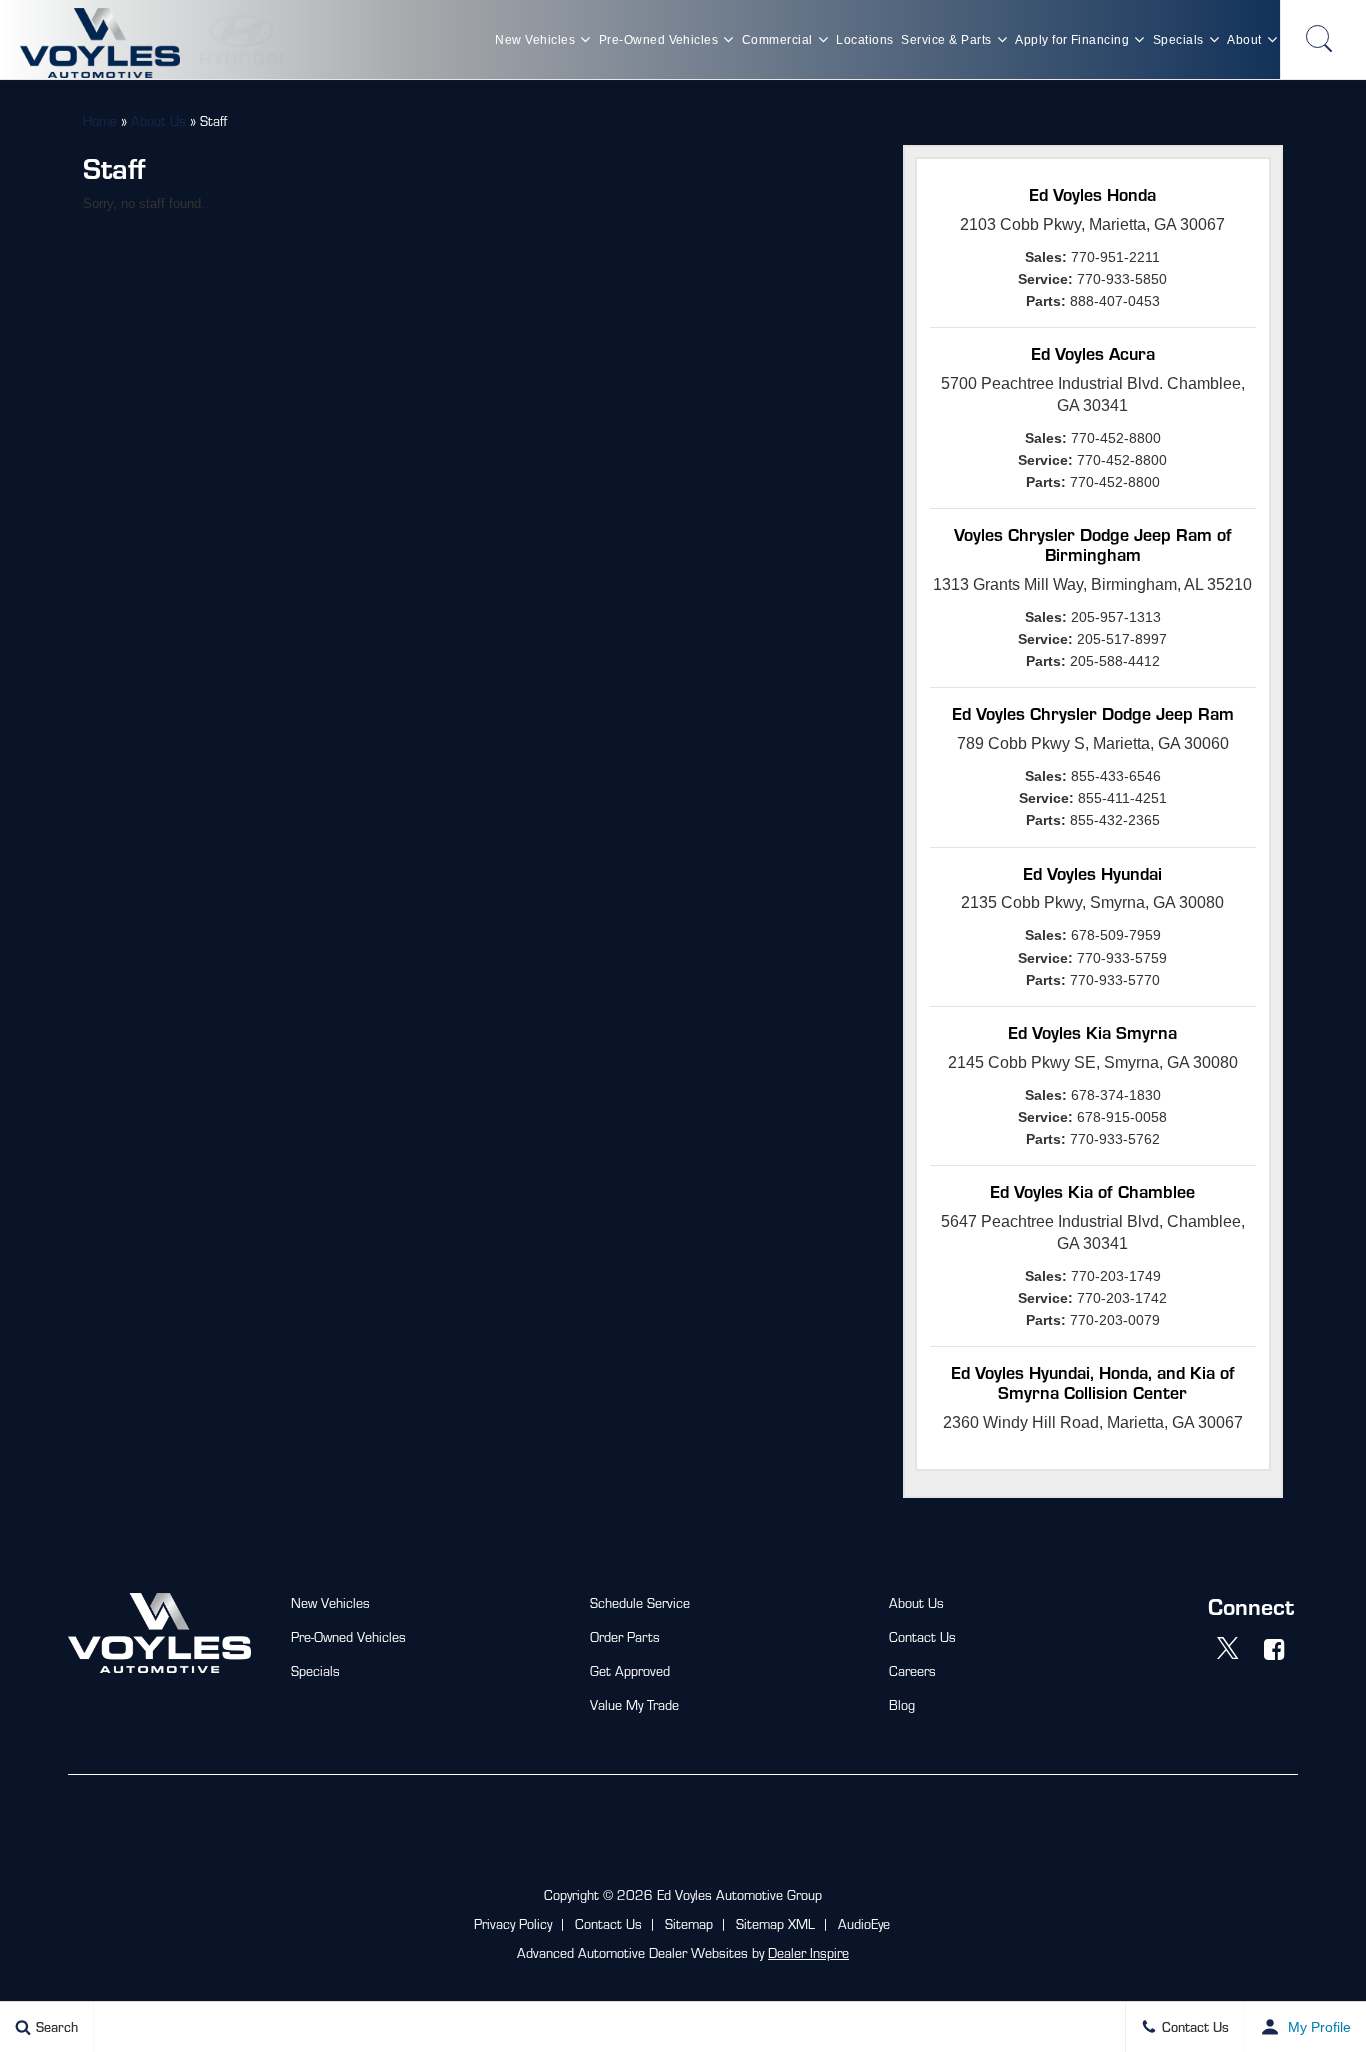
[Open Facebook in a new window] (1275, 1649)
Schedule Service (640, 1602)
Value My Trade (634, 1704)
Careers (912, 1670)
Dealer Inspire (808, 1952)
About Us (158, 120)
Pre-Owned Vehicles (659, 40)
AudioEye (864, 1923)
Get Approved (630, 1670)
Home (100, 120)
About (1244, 40)
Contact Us (922, 1636)
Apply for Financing (1072, 40)
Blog (902, 1704)
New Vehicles (535, 40)
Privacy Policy (513, 1923)
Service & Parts (946, 40)
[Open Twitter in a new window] (1228, 1649)
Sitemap (689, 1923)
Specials (1178, 40)
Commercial (777, 40)
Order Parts (625, 1636)
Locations (864, 40)
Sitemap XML (775, 1923)
